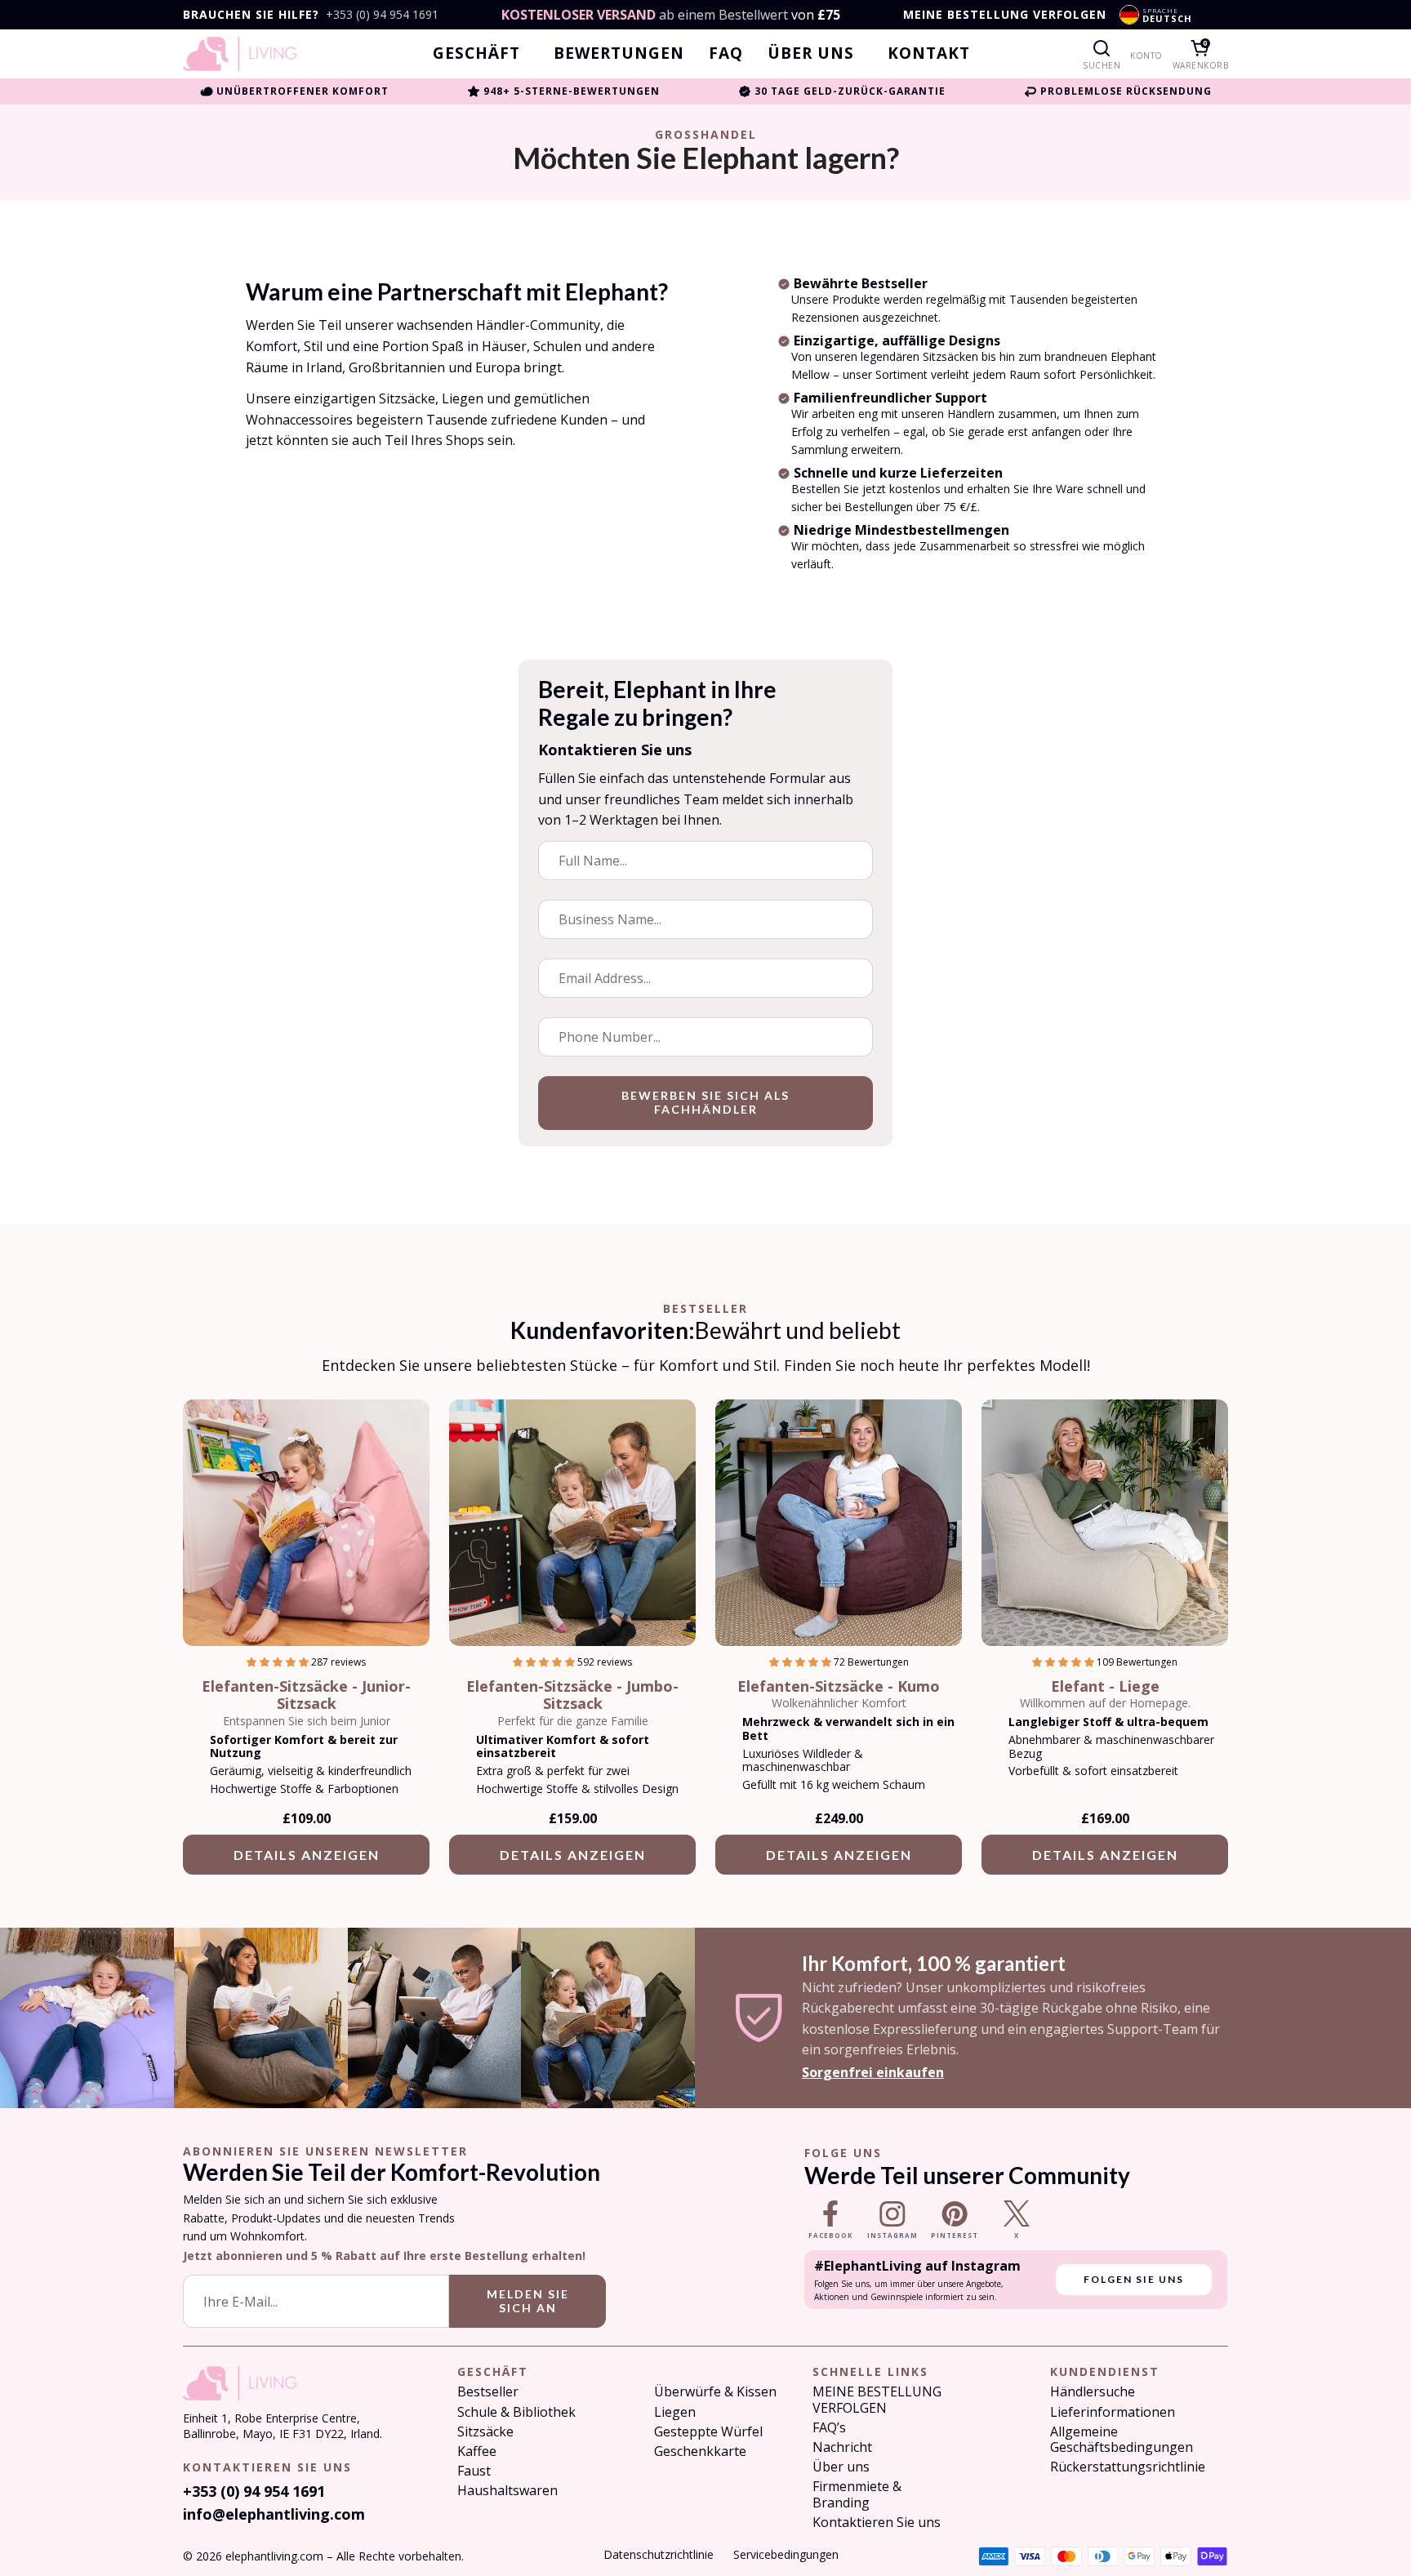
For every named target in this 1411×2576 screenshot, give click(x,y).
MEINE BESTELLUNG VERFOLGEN (1005, 15)
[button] (279, 1662)
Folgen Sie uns (1134, 2279)
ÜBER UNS (811, 53)
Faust (474, 2471)
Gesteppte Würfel (708, 2432)
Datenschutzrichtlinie (659, 2554)
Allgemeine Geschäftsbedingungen (1122, 2440)
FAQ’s (829, 2428)
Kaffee (477, 2451)
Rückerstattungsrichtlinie (1128, 2467)
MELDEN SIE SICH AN (528, 2301)
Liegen (675, 2412)
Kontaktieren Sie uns (877, 2523)
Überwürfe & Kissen (715, 2392)
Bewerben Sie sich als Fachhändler (705, 1102)
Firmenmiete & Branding (857, 2494)
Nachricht (842, 2447)
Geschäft (476, 53)
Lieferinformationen (1113, 2412)
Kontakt (929, 53)
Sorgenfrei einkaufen (873, 2072)
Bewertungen (619, 53)
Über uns (841, 2467)
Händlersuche (1093, 2392)
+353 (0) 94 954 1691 (382, 15)
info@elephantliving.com (274, 2514)
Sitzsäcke (485, 2432)
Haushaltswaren (507, 2491)
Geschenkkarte (700, 2451)
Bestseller (488, 2392)
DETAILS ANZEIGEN (307, 1855)
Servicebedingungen (786, 2554)
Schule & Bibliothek (516, 2412)
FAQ (726, 53)
